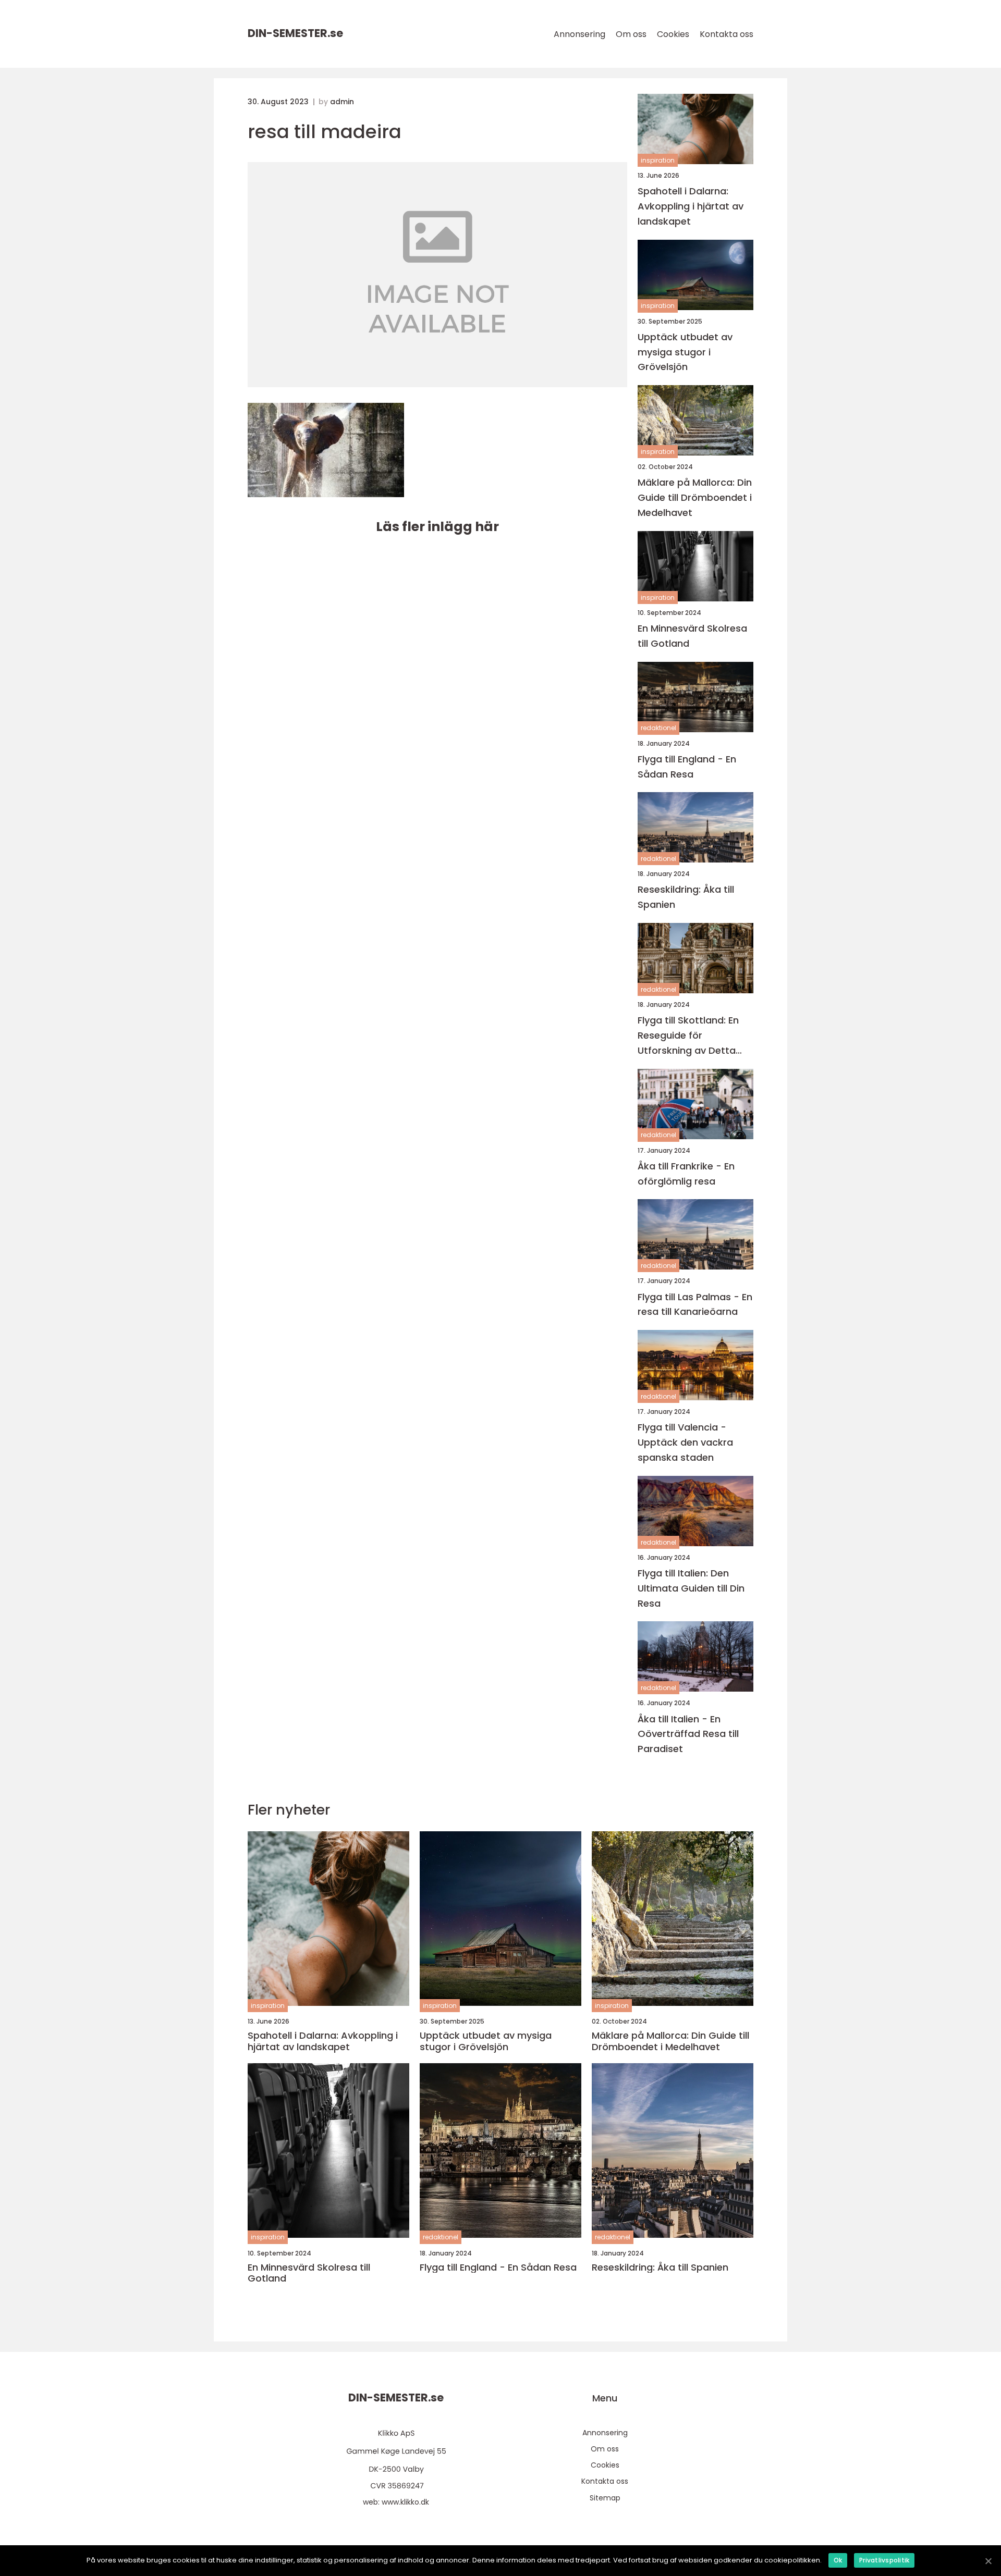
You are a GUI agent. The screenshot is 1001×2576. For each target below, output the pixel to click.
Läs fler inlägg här (437, 527)
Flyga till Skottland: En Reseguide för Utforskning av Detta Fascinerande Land (688, 1036)
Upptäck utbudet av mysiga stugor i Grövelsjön (685, 352)
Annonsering (579, 34)
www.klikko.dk (405, 2502)
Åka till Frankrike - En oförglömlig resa (686, 1174)
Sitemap (605, 2498)
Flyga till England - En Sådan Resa (687, 767)
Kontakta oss (727, 34)
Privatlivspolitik (884, 2560)
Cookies (673, 34)
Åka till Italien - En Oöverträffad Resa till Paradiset (688, 1734)
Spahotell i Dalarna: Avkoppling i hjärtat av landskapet (691, 206)
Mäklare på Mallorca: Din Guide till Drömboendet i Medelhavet (695, 497)
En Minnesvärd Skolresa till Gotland (692, 636)
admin (342, 102)
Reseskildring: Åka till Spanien (686, 897)
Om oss (631, 34)
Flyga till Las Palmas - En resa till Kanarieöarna (695, 1304)
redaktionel (658, 728)
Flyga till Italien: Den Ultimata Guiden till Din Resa (691, 1588)
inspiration (658, 160)
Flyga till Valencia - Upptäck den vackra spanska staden (685, 1442)
